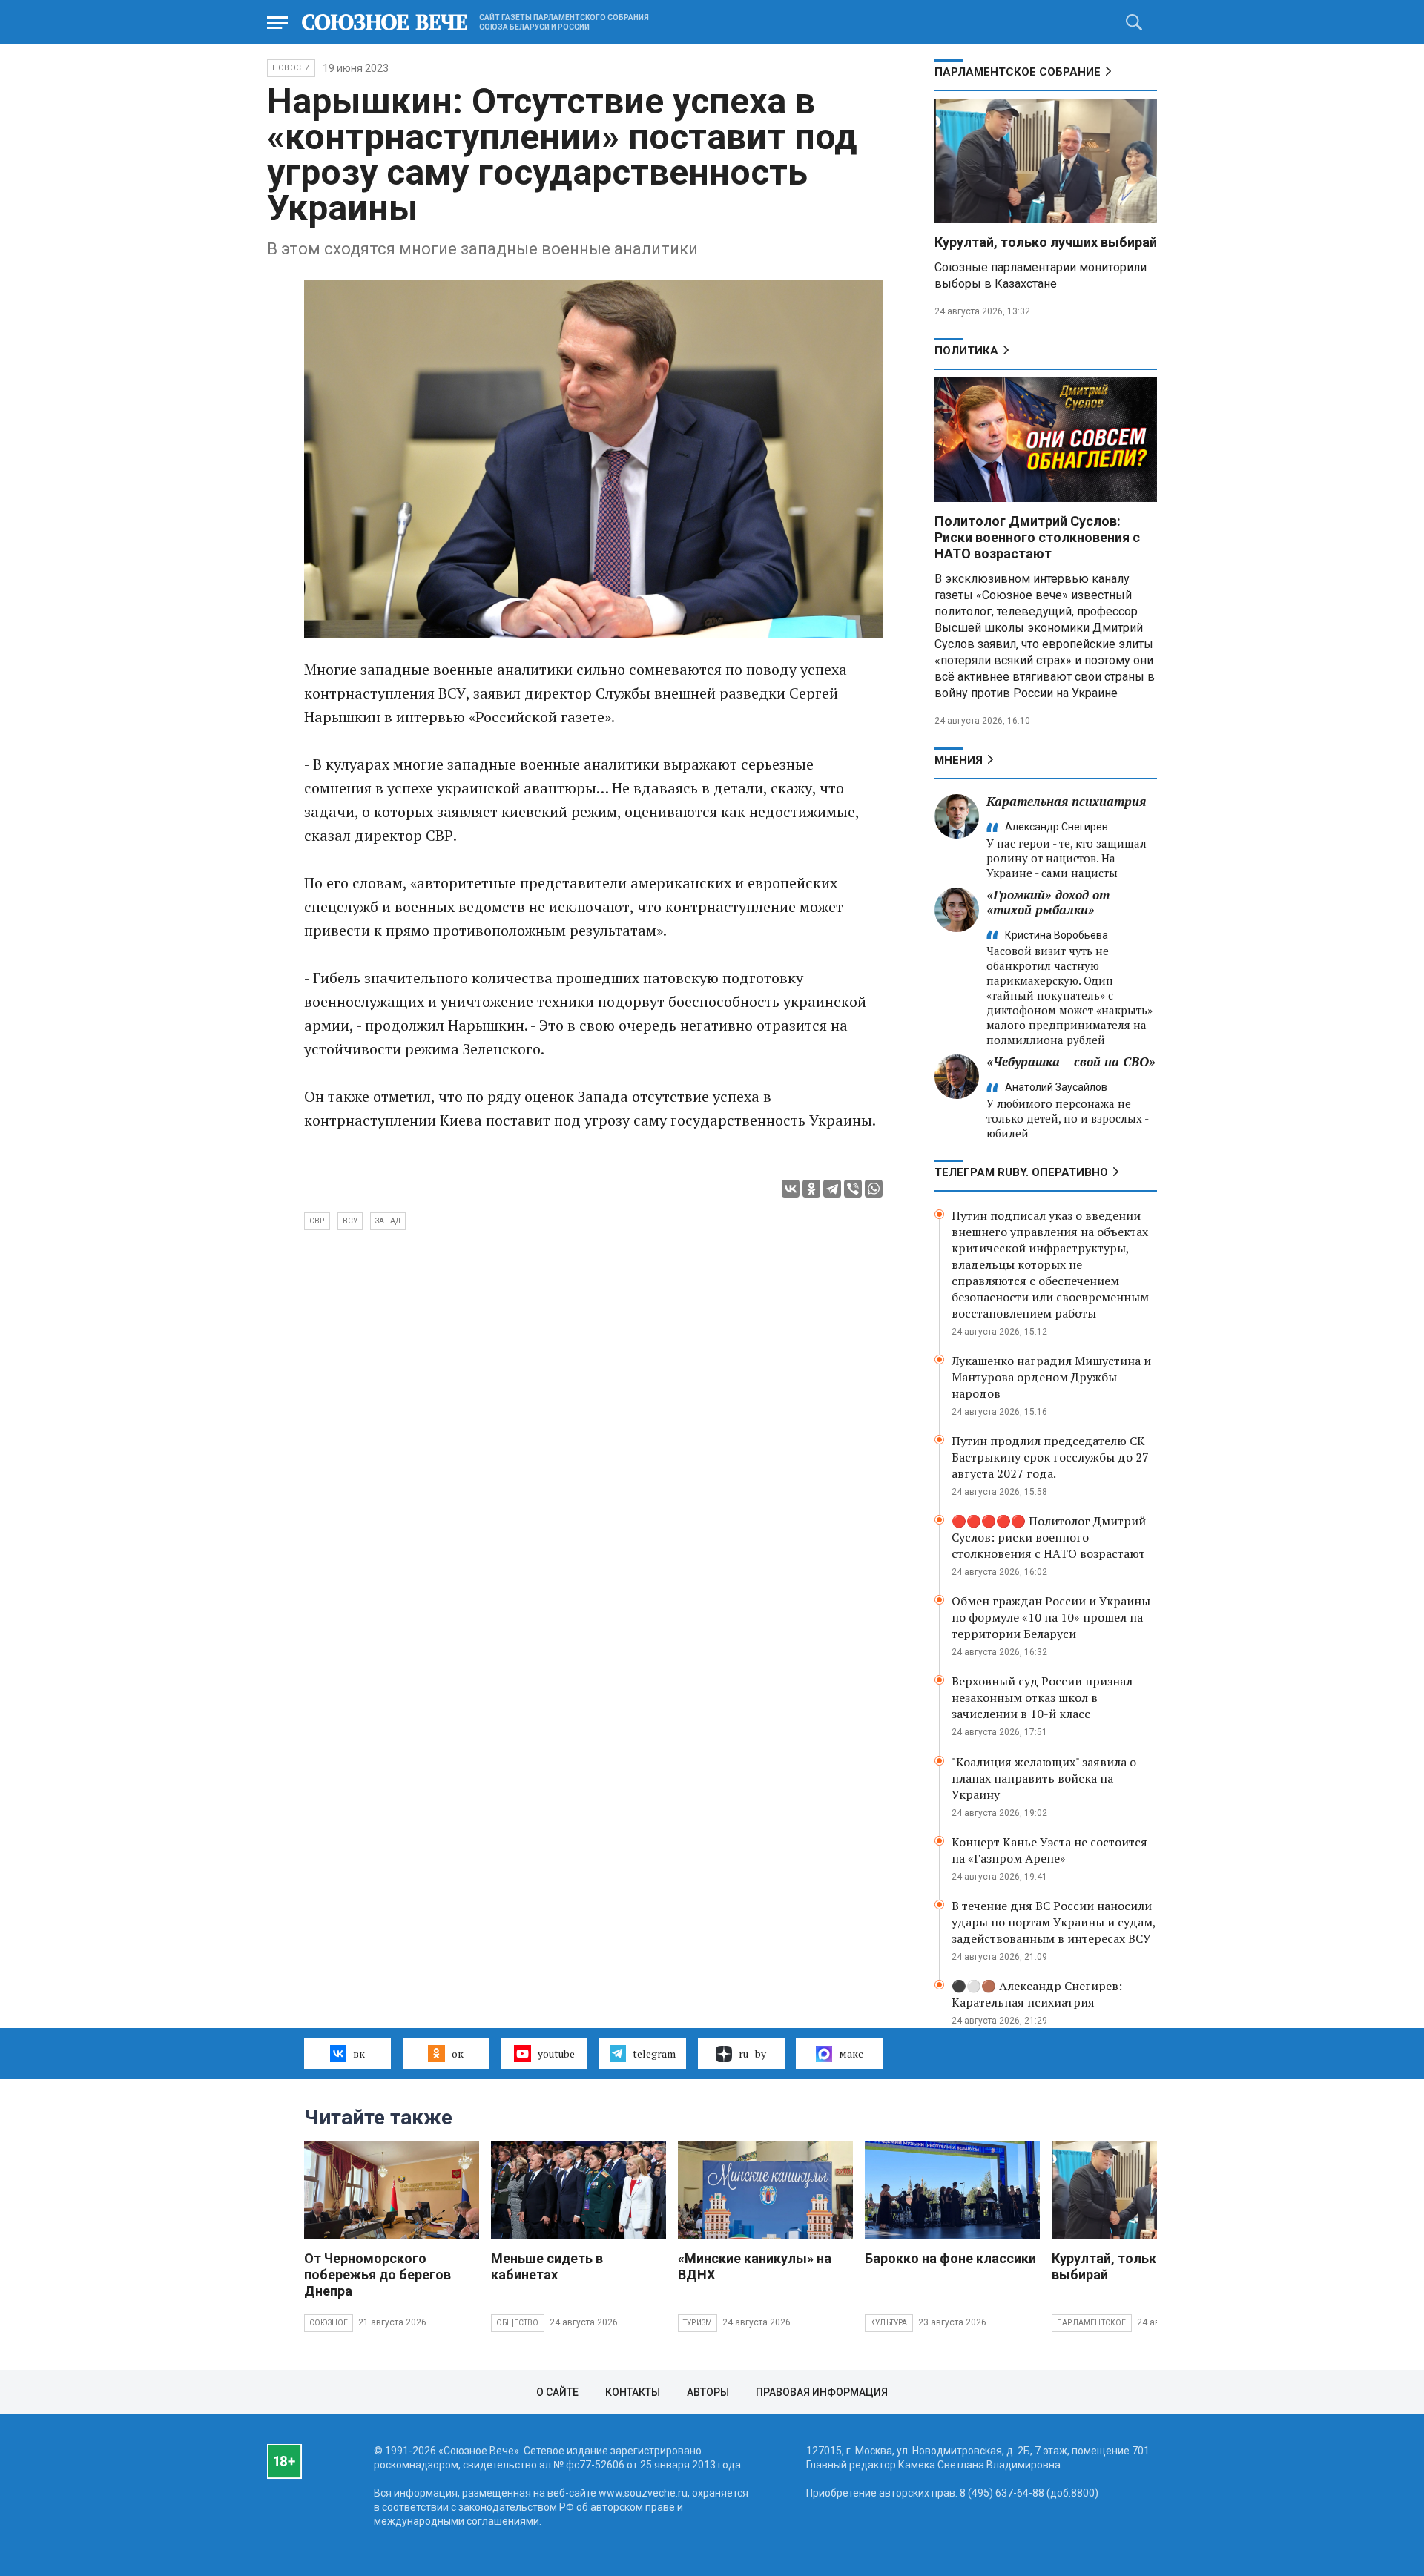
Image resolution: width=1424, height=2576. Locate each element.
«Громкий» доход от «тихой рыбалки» (1048, 902)
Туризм (698, 2323)
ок (458, 2054)
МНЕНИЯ (959, 760)
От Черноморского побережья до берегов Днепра (378, 2275)
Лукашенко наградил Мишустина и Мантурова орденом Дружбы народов (1051, 1377)
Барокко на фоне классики (950, 2258)
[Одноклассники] (811, 1189)
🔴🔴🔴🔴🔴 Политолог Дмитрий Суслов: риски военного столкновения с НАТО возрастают (1049, 1537)
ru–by (752, 2054)
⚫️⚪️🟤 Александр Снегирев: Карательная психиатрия (1037, 1994)
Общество (518, 2323)
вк (359, 2054)
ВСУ (350, 1221)
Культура (889, 2323)
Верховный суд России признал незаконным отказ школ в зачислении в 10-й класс (1042, 1697)
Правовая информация (822, 2392)
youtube (556, 2054)
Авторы (708, 2392)
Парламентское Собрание (1018, 72)
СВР (317, 1221)
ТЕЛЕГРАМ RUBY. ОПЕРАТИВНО (1021, 1172)
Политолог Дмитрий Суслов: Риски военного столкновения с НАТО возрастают (1037, 537)
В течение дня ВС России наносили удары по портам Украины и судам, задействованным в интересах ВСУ (1054, 1922)
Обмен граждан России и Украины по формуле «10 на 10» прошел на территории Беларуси (1051, 1617)
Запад (388, 1221)
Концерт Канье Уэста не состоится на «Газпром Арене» (1049, 1850)
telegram (654, 2054)
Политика (966, 351)
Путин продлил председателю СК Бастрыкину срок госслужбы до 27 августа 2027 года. (1050, 1457)
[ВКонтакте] (791, 1189)
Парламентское (1092, 2323)
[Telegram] (832, 1189)
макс (851, 2054)
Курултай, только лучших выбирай (1046, 242)
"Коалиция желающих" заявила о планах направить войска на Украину (1044, 1778)
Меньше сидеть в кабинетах (547, 2266)
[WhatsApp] (874, 1189)
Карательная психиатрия (1066, 801)
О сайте (557, 2392)
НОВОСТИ (291, 68)
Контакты (633, 2392)
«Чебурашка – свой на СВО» (1071, 1061)
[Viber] (853, 1189)
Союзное (329, 2323)
